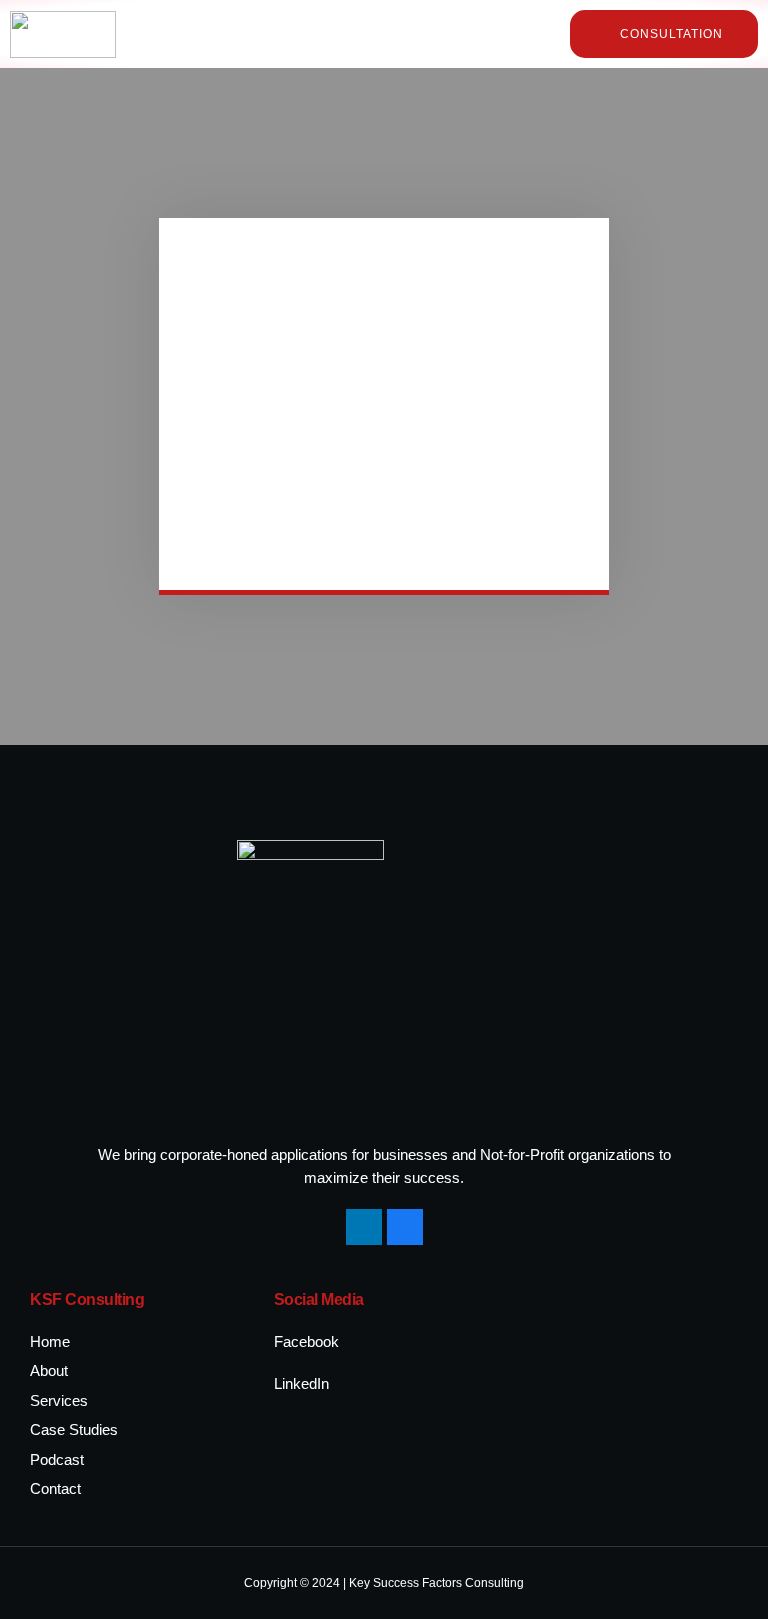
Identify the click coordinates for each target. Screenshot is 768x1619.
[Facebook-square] (405, 1227)
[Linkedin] (364, 1227)
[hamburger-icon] (513, 34)
